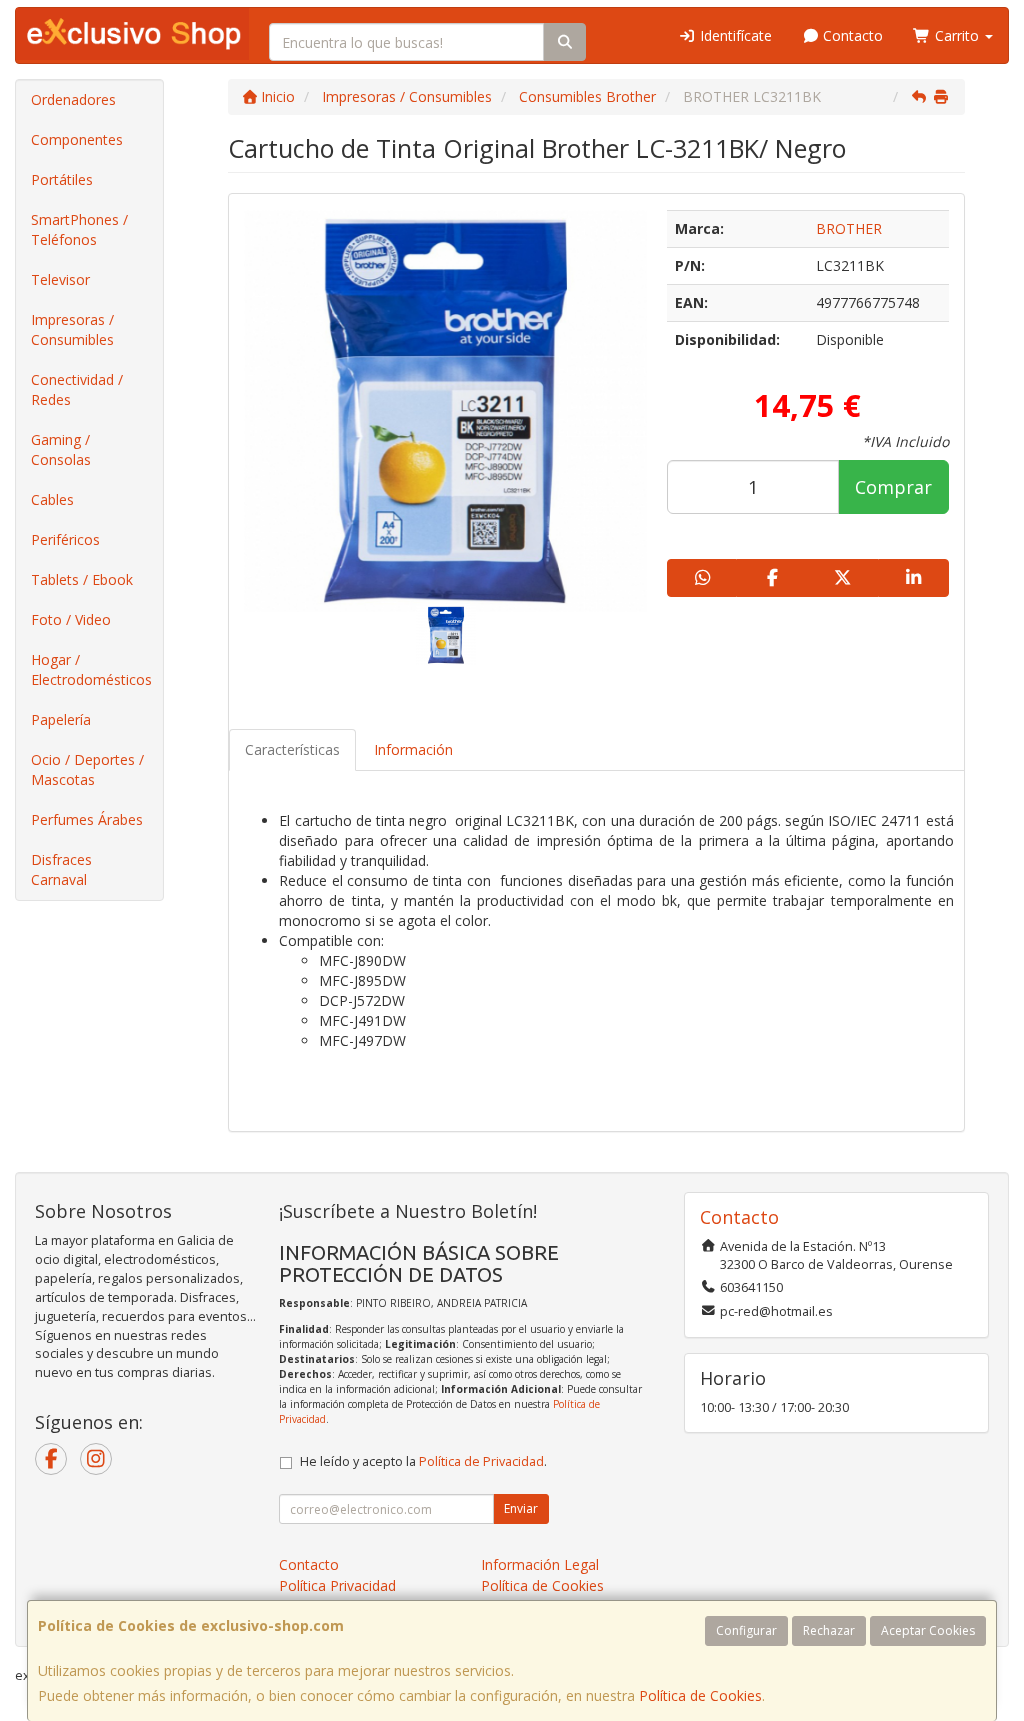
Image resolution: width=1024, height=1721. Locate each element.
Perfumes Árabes (87, 819)
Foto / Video (71, 619)
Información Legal (540, 1564)
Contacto (851, 35)
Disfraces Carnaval (61, 869)
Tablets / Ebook (82, 579)
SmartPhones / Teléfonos (79, 229)
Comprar (893, 487)
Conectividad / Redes (77, 389)
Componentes (77, 139)
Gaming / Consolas (61, 449)
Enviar (521, 1508)
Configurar (746, 1630)
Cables (52, 499)
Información (413, 749)
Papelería (61, 719)
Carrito (957, 35)
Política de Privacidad (481, 1461)
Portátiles (62, 179)
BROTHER (849, 228)
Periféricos (65, 539)
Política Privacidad (337, 1585)
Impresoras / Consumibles (72, 329)
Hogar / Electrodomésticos (91, 669)
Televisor (60, 279)
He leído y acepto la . (423, 1461)
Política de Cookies (700, 1695)
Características (292, 749)
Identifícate (734, 35)
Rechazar (829, 1630)
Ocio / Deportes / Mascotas (87, 769)
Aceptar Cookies (928, 1630)
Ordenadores (73, 99)
